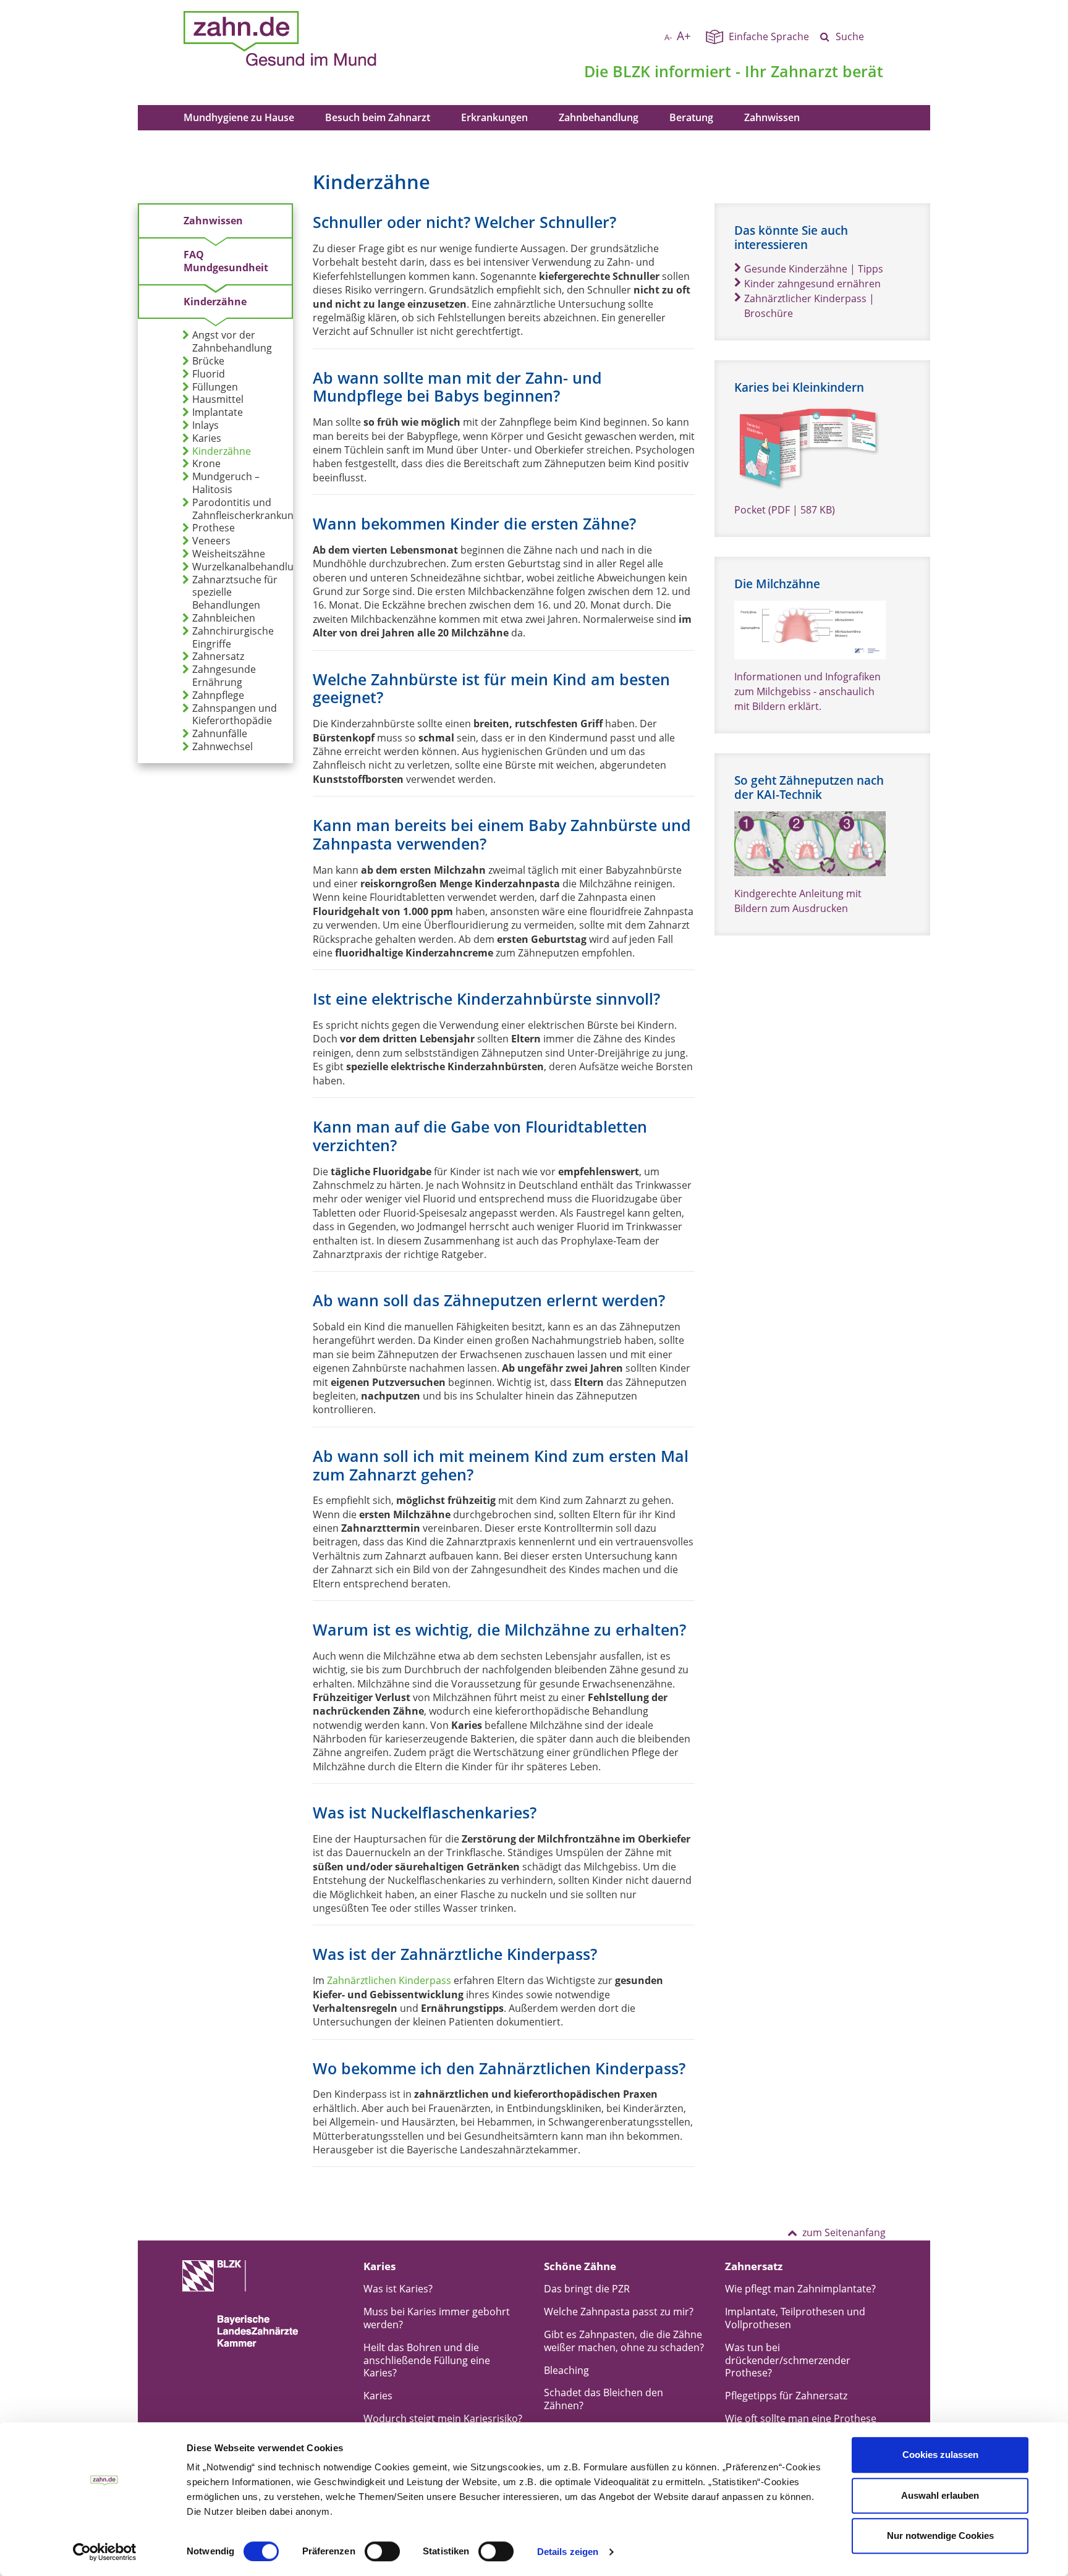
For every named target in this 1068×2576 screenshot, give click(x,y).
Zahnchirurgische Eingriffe (233, 638)
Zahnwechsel (222, 747)
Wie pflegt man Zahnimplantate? (800, 2289)
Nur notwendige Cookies (940, 2536)
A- (668, 37)
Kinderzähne (215, 302)
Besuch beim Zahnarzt (378, 117)
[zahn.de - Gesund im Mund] (323, 39)
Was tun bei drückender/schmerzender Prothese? (788, 2360)
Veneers (211, 541)
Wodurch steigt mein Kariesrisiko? (443, 2418)
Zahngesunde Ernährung (224, 676)
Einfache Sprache (769, 36)
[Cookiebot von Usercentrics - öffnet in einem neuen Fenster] (105, 2552)
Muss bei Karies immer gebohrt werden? (437, 2318)
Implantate (218, 412)
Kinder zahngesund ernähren (812, 284)
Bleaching (566, 2370)
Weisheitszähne (229, 554)
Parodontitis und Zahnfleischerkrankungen (252, 509)
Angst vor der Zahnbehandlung (232, 342)
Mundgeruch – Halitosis (226, 483)
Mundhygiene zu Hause (239, 117)
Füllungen (215, 387)
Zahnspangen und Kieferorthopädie (235, 715)
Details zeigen (568, 2552)
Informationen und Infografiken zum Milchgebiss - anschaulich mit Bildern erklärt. (807, 691)
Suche (850, 36)
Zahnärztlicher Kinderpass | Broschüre (809, 306)
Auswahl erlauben (940, 2495)
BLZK (631, 71)
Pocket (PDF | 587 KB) (785, 510)
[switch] (382, 2551)
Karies (207, 438)
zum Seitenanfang (844, 2232)
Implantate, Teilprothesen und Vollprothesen (795, 2318)
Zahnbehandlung (599, 117)
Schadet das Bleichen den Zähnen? (604, 2399)
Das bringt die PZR (587, 2289)
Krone (206, 464)
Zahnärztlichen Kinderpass (389, 1980)
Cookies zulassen (940, 2455)
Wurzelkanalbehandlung (249, 567)
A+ (684, 36)
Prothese (214, 528)
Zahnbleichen (224, 618)
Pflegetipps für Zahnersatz (786, 2396)
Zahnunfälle (220, 734)
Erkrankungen (494, 117)
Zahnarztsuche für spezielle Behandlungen (235, 593)
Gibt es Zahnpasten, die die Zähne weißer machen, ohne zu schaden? (624, 2341)
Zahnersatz (218, 657)
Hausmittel (218, 399)
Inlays (206, 425)
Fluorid (209, 374)
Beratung (691, 117)
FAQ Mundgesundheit (226, 261)
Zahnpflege (218, 695)
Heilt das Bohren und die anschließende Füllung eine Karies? (427, 2360)
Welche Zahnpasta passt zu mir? (619, 2312)
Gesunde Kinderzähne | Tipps (814, 269)
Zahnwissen (772, 117)
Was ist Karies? (398, 2289)
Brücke (208, 361)
